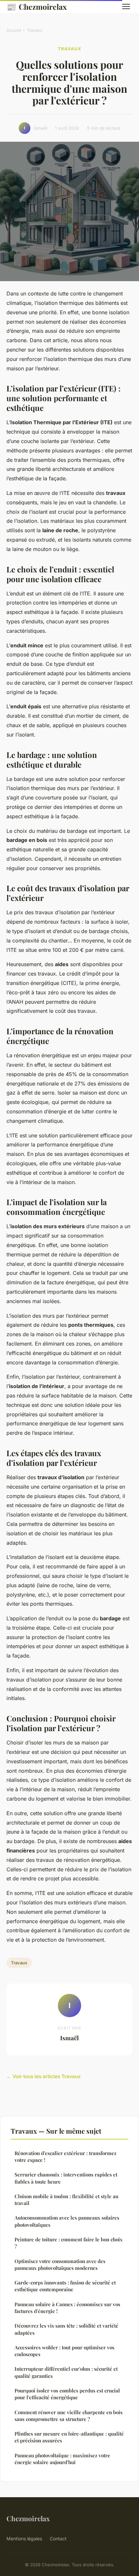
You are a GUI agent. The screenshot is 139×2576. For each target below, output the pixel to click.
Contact (58, 2539)
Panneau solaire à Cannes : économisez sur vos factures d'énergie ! (67, 2308)
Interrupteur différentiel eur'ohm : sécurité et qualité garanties (66, 2372)
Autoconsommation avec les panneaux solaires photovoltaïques (67, 2221)
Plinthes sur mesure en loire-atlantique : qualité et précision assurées (69, 2437)
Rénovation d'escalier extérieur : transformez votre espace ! (65, 2157)
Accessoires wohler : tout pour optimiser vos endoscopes (64, 2351)
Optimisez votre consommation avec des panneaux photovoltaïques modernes (60, 2264)
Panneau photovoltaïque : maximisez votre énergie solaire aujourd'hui (62, 2459)
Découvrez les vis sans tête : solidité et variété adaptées (66, 2329)
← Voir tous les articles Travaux (44, 2076)
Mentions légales (24, 2539)
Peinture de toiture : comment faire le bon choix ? (69, 2243)
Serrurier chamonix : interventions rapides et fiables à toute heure (66, 2178)
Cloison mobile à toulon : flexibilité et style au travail (66, 2200)
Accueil (14, 30)
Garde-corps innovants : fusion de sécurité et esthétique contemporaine (65, 2286)
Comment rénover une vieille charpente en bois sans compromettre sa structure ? (69, 2416)
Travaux (35, 30)
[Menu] (126, 6)
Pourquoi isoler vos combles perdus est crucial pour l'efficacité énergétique (67, 2394)
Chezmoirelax (37, 6)
